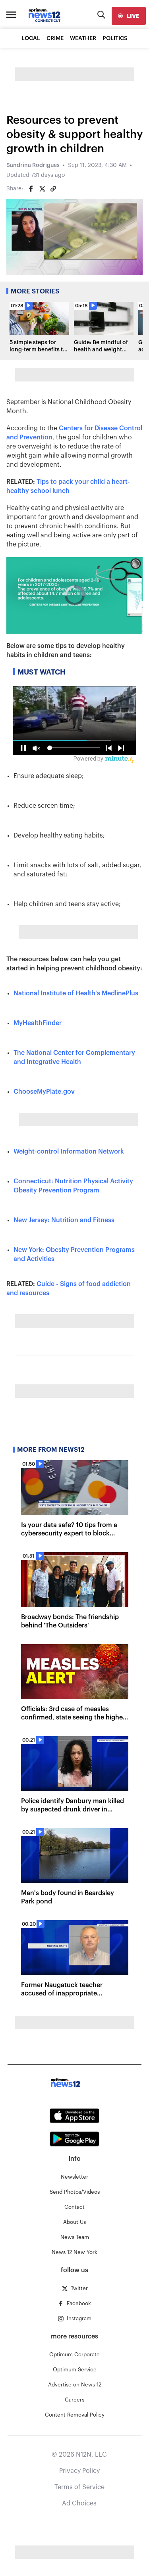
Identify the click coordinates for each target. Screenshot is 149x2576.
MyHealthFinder (38, 1023)
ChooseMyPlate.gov (44, 1092)
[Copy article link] (53, 189)
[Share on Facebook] (31, 189)
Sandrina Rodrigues (33, 165)
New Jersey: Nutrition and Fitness (64, 1220)
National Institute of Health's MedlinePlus (76, 993)
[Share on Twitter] (42, 189)
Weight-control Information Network (69, 1152)
